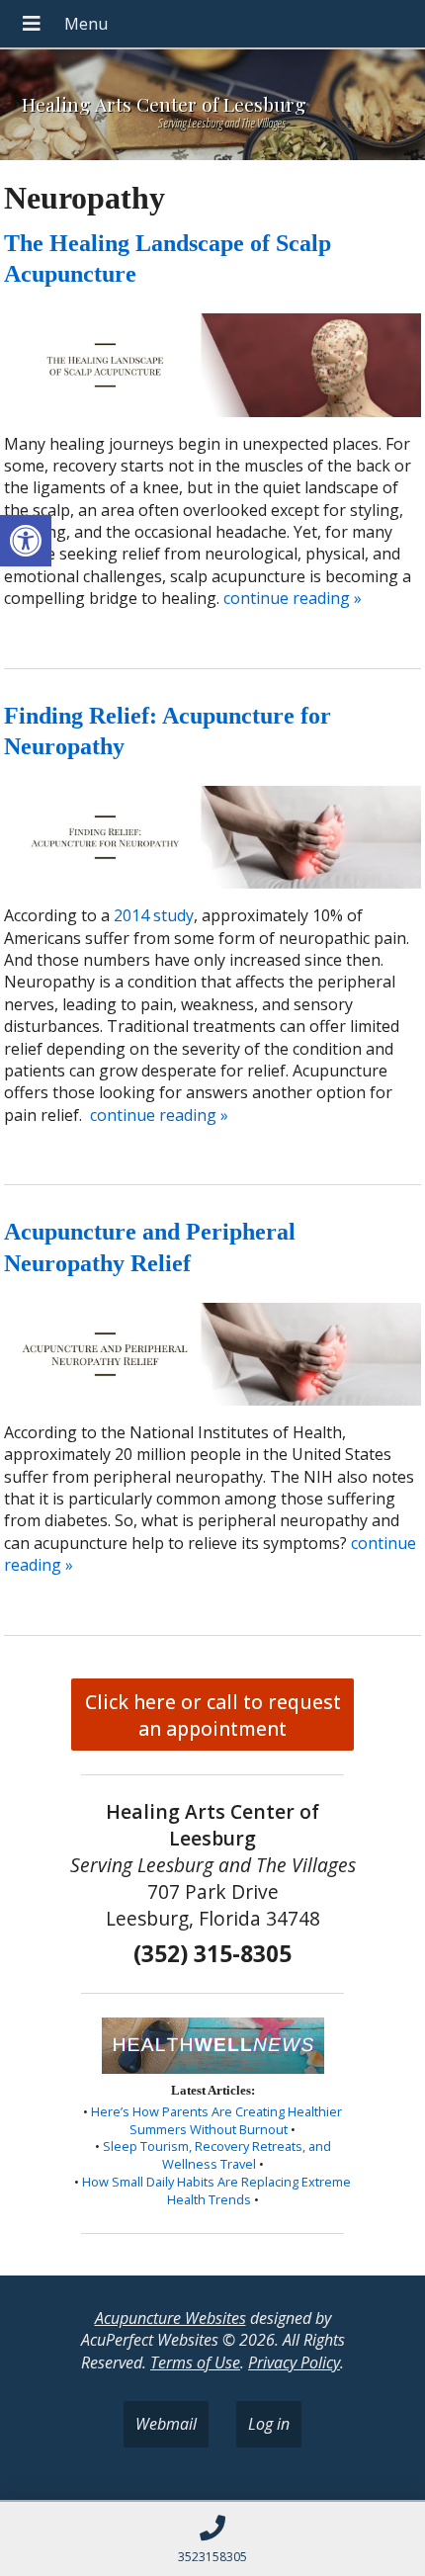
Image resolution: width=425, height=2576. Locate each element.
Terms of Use (195, 2362)
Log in (269, 2424)
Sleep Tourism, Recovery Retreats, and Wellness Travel (217, 2155)
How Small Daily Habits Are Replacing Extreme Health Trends (216, 2190)
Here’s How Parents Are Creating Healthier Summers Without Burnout (216, 2120)
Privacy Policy (294, 2362)
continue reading (293, 598)
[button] (26, 541)
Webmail (166, 2424)
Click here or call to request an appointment (213, 1715)
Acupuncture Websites (170, 2318)
